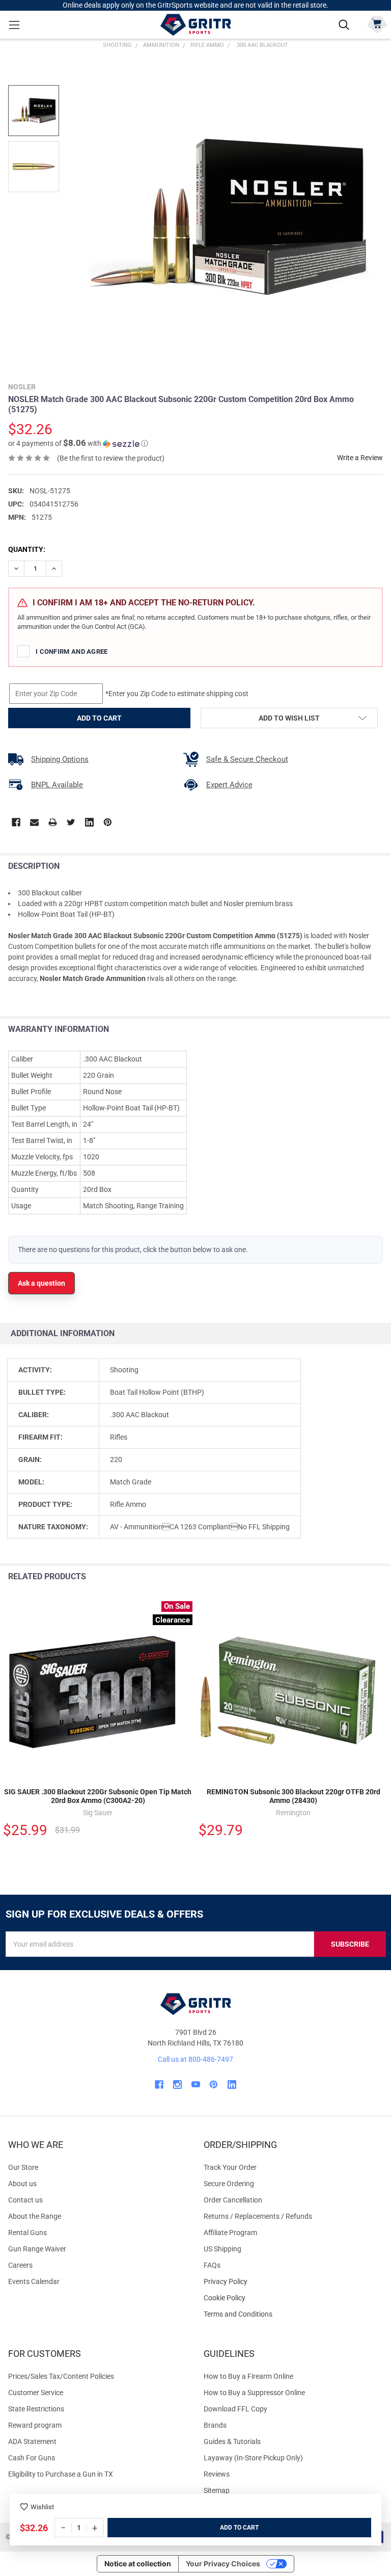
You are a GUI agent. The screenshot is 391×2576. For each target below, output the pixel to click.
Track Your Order (230, 2167)
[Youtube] (196, 2084)
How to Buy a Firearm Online (248, 2376)
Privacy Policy (293, 2282)
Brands (215, 2425)
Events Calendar (34, 2281)
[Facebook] (16, 822)
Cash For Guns (32, 2458)
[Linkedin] (89, 822)
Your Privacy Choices (223, 2564)
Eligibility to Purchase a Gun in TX (61, 2474)
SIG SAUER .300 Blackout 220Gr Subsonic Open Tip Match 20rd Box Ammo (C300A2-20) (98, 1796)
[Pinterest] (108, 822)
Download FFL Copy (235, 2409)
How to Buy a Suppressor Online (254, 2393)
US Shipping (222, 2249)
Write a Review (360, 458)
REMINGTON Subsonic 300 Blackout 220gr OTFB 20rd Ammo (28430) (294, 1796)
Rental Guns (27, 2233)
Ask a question (41, 1283)
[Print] (53, 822)
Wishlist (42, 2507)
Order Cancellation (233, 2200)
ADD (227, 2528)
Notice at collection (138, 2564)
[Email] (34, 822)
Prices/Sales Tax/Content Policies (61, 2376)
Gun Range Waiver (37, 2249)
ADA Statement (32, 2441)
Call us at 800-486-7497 (195, 2059)
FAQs (212, 2265)
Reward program (35, 2425)
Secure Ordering (229, 2184)
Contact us (25, 2200)
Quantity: (27, 549)
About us (22, 2184)
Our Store (23, 2167)
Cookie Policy (293, 2298)
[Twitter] (71, 822)
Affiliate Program (230, 2233)
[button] (78, 443)
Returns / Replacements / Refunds (258, 2216)
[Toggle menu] (14, 25)
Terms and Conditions (293, 2314)
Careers (20, 2265)
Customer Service (36, 2393)
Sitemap (217, 2490)
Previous (360, 1577)
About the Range (35, 2216)
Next (381, 1577)
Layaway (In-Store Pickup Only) (253, 2458)
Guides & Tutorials (232, 2441)
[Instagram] (177, 2084)
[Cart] (377, 24)
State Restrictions (36, 2409)
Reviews (217, 2474)
